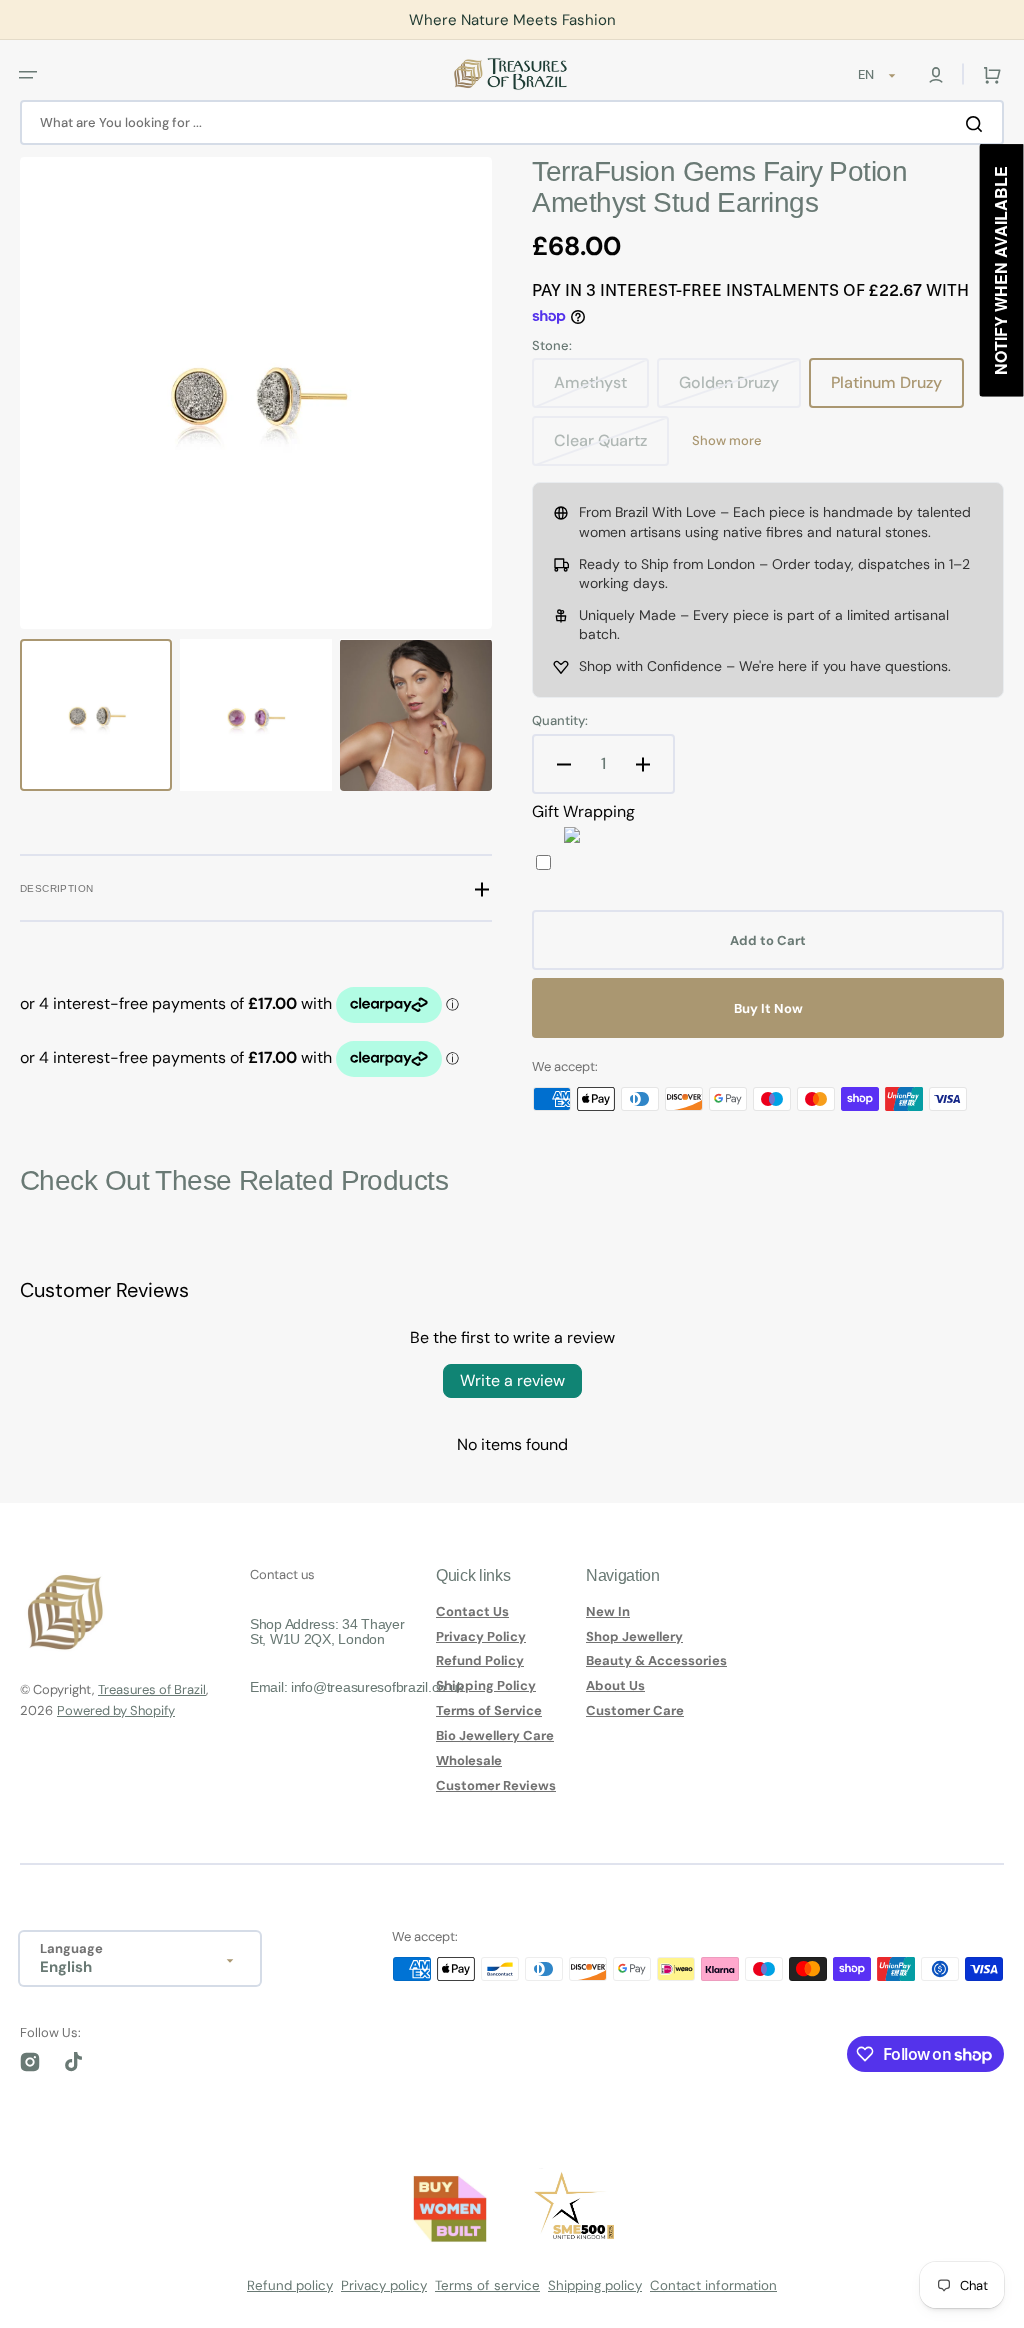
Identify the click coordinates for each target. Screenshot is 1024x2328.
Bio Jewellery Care (495, 1735)
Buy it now (768, 1008)
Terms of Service (489, 1710)
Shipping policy (595, 2285)
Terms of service (487, 2285)
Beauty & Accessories (656, 1660)
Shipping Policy (486, 1685)
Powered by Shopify (116, 1710)
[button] (28, 74)
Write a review (512, 1380)
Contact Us (472, 1612)
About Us (615, 1685)
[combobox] (512, 122)
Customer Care (635, 1710)
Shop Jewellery (634, 1636)
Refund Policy (480, 1660)
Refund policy (290, 2285)
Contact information (713, 2285)
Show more (727, 441)
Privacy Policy (481, 1636)
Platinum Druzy (897, 390)
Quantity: (560, 721)
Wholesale (469, 1760)
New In (608, 1612)
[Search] (978, 123)
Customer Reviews (496, 1785)
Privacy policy (384, 2285)
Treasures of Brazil (152, 1689)
